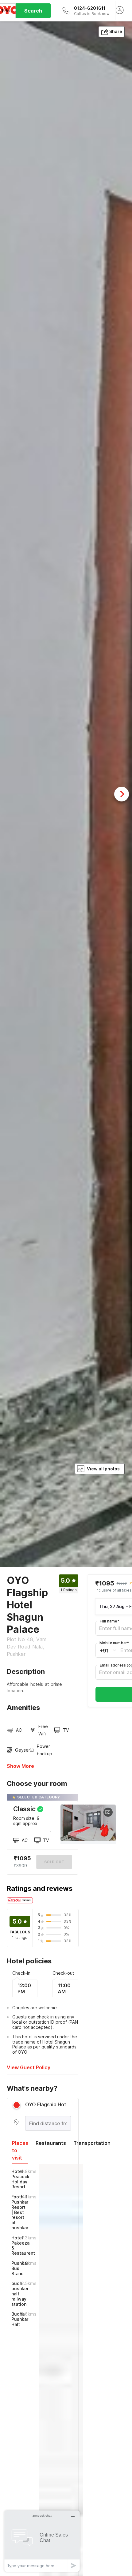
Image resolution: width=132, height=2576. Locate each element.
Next (122, 794)
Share (116, 31)
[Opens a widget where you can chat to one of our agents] (42, 2541)
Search (33, 11)
